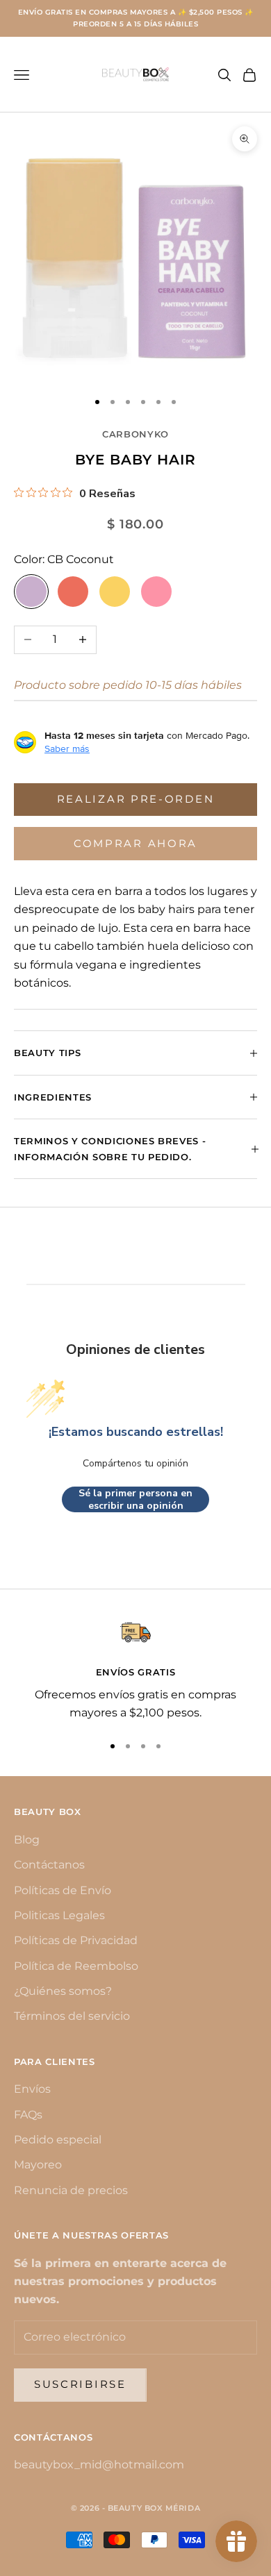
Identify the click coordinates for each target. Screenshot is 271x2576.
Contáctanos (49, 1865)
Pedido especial (58, 2140)
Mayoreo (38, 2165)
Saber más (67, 748)
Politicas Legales (59, 1915)
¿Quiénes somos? (63, 1991)
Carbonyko (135, 434)
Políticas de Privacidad (76, 1940)
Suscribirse (80, 2384)
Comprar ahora (135, 843)
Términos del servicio (72, 2016)
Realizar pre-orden (136, 799)
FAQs (28, 2115)
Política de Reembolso (76, 1966)
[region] (135, 1670)
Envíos (32, 2089)
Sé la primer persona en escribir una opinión (135, 1499)
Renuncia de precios (71, 2190)
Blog (27, 1840)
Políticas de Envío (63, 1890)
